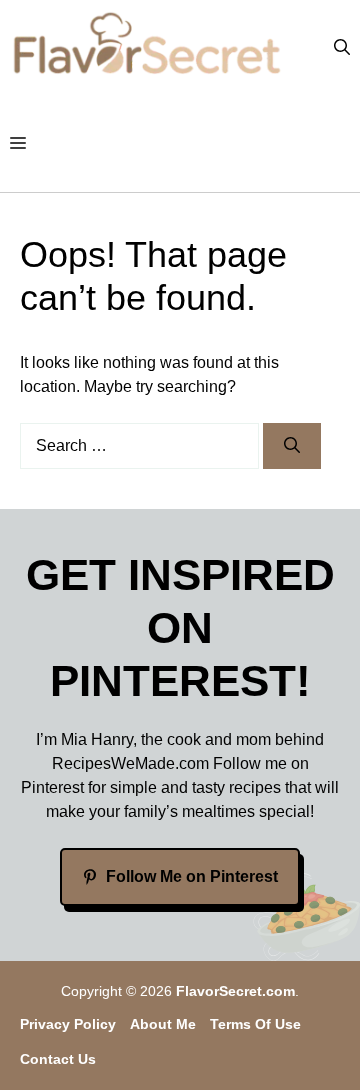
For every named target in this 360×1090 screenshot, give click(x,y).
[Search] (292, 446)
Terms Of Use (255, 1024)
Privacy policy (68, 1024)
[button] (342, 48)
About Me (163, 1024)
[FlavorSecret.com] (147, 48)
